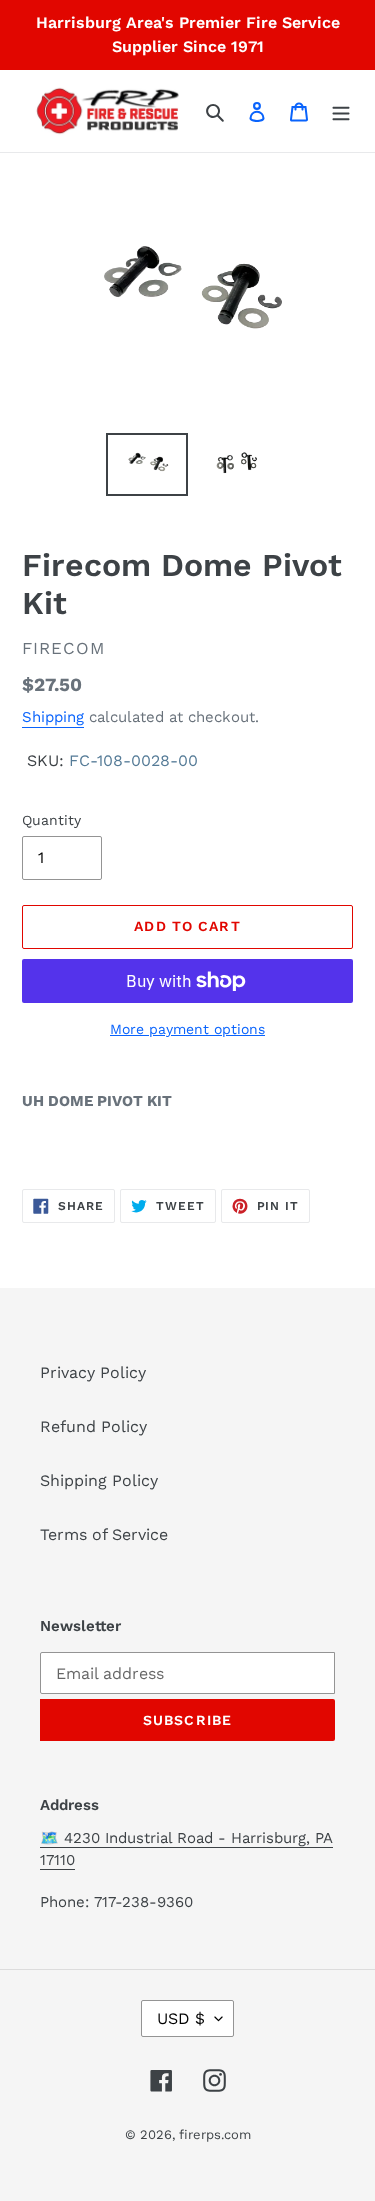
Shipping (53, 717)
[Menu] (341, 111)
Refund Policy (93, 1426)
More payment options (187, 1029)
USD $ (181, 2018)
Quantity (51, 820)
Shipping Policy (99, 1480)
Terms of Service (104, 1534)
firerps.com (215, 2134)
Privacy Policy (93, 1372)
